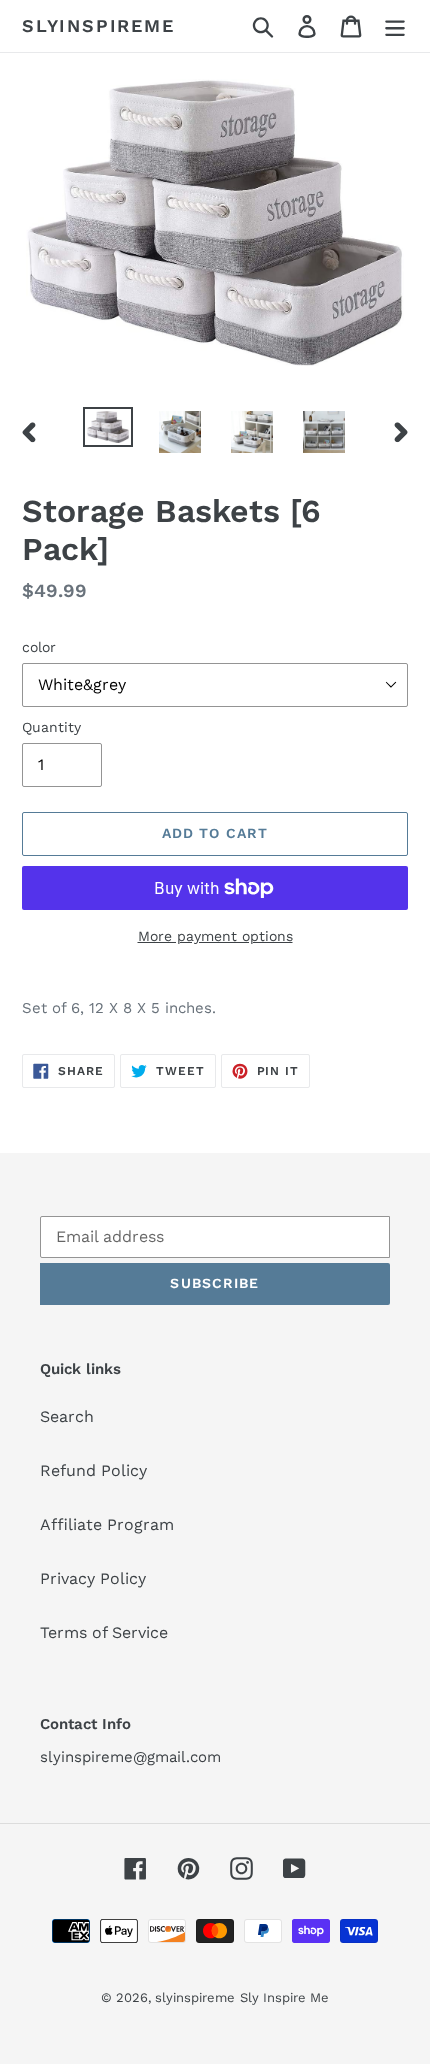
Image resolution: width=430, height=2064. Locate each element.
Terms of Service (104, 1632)
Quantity (51, 727)
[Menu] (395, 26)
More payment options (215, 936)
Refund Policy (93, 1470)
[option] (108, 429)
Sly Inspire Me (284, 1997)
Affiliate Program (107, 1524)
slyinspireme (98, 25)
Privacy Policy (93, 1578)
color (39, 647)
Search (67, 1416)
